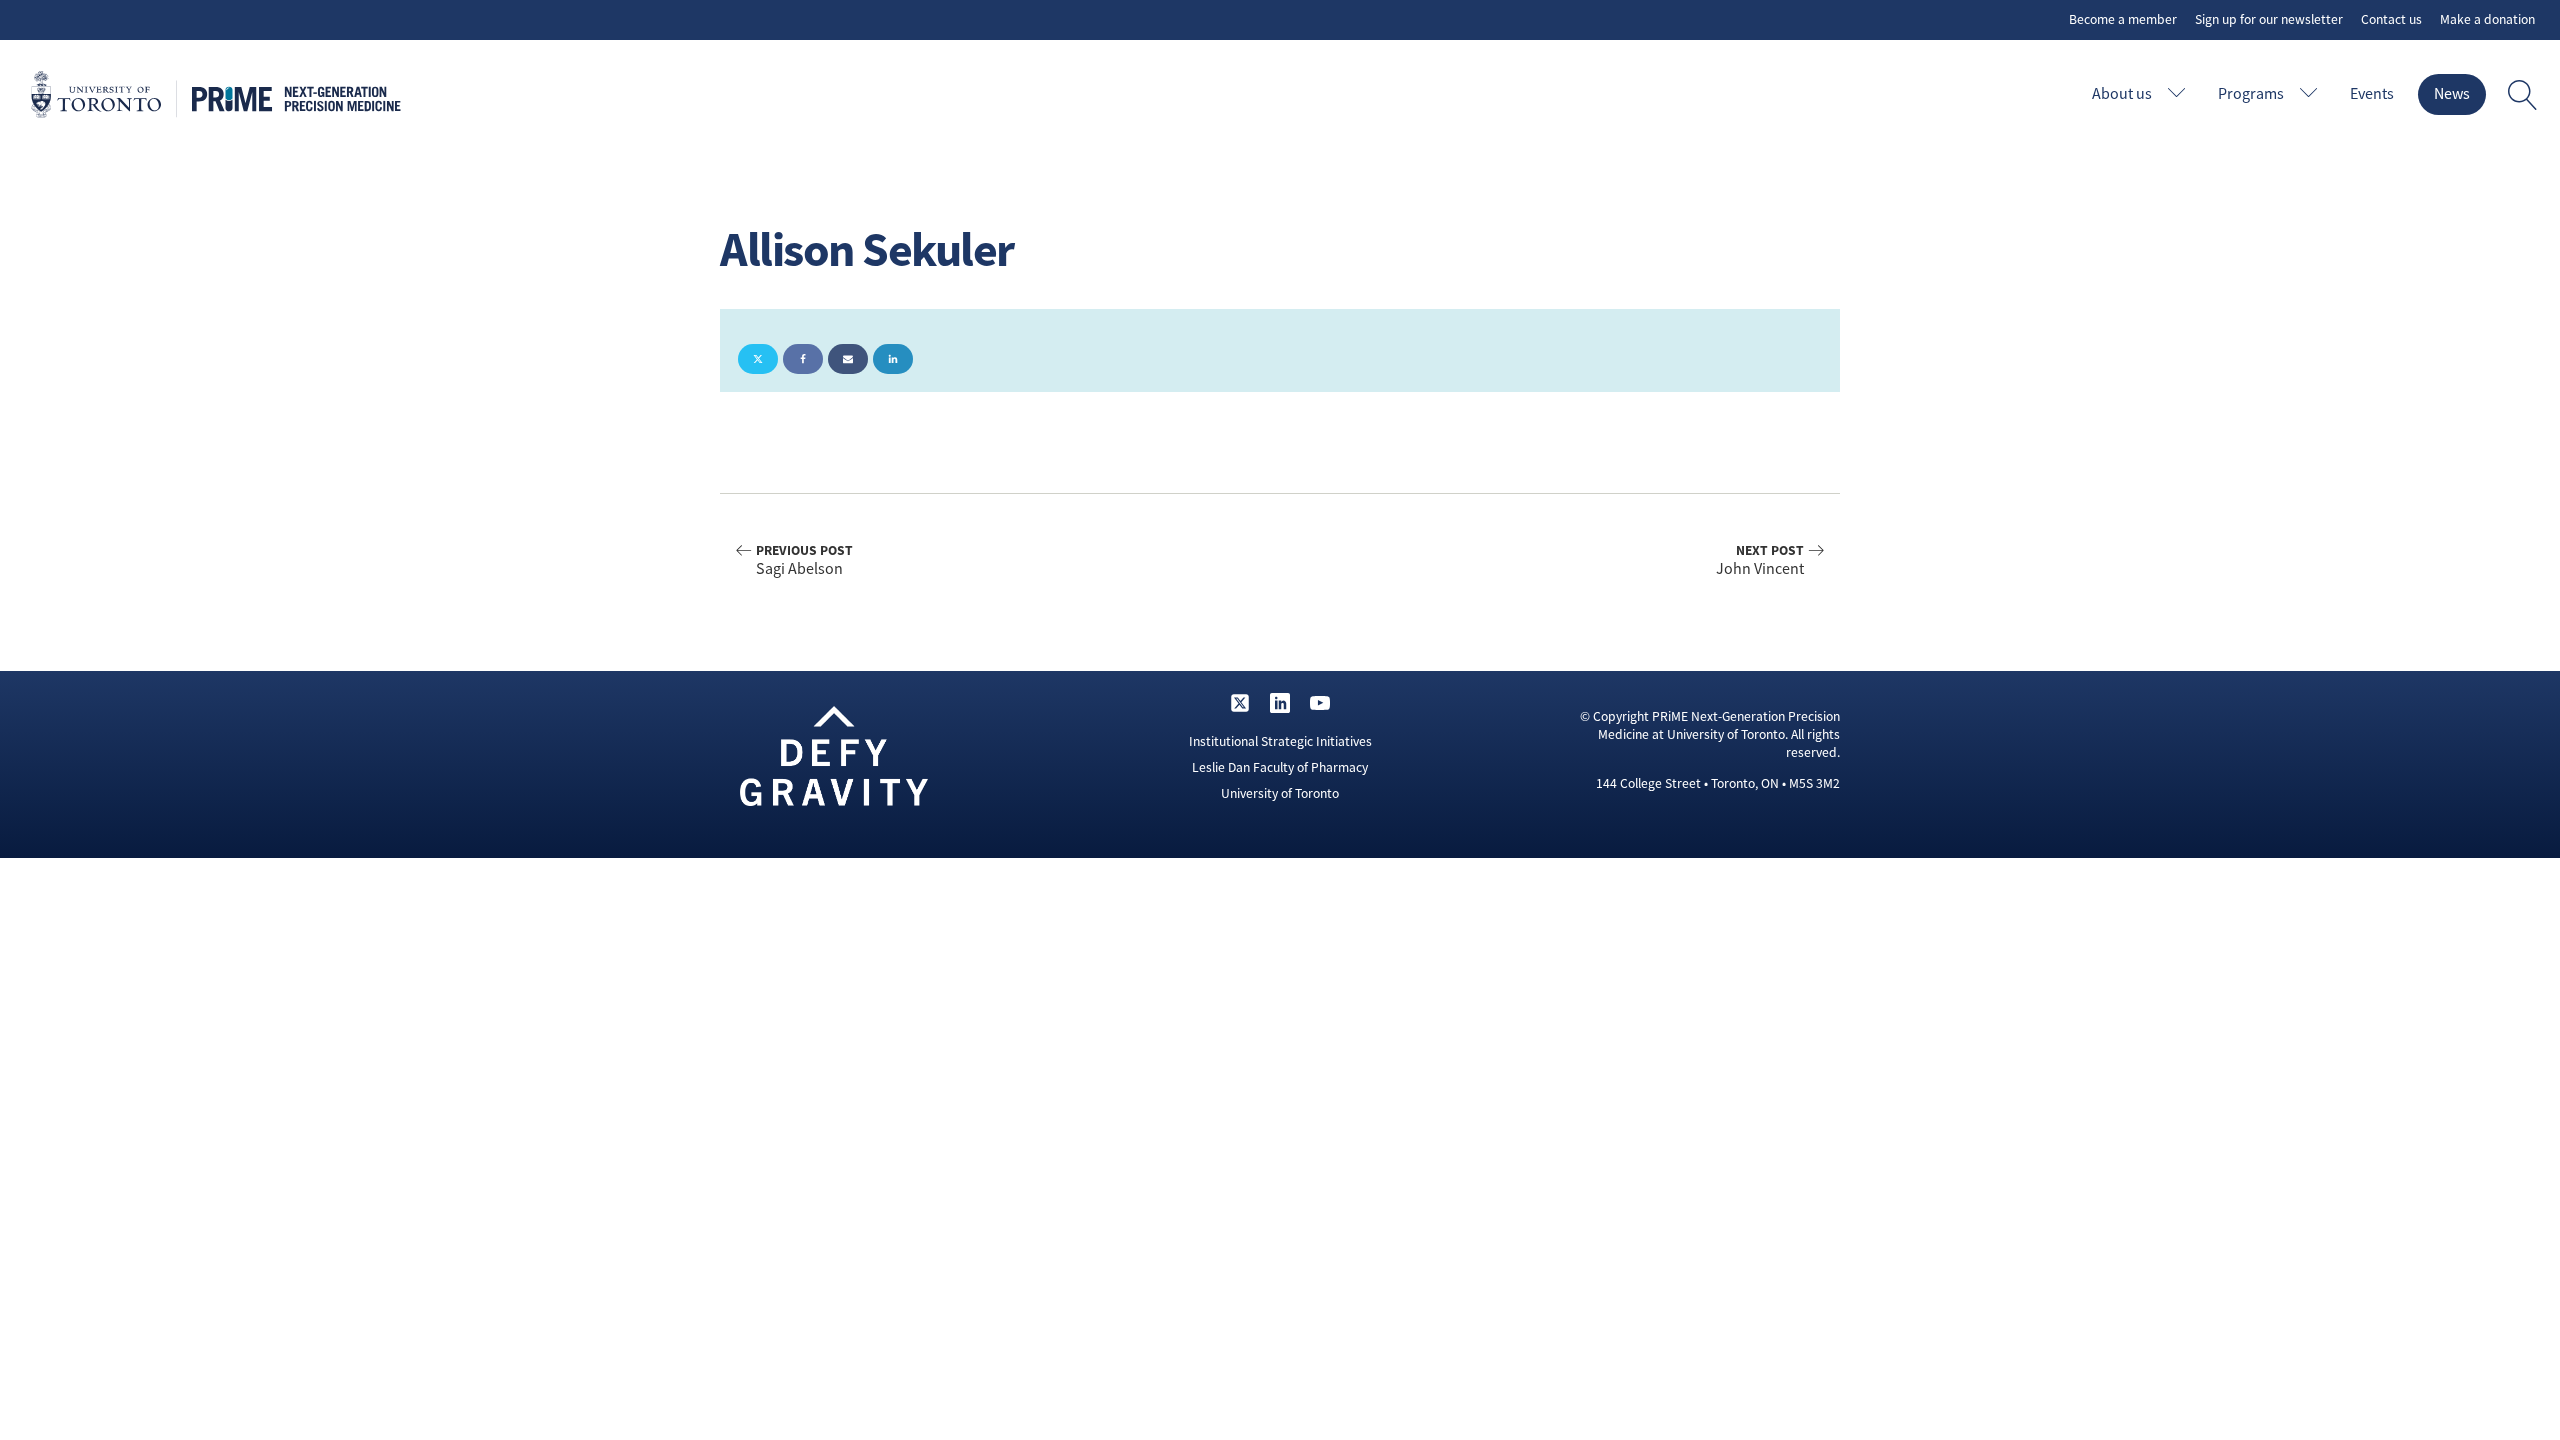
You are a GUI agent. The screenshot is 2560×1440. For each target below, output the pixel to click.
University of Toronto (1280, 793)
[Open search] (2523, 95)
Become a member (2123, 19)
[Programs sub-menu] (2313, 94)
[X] (758, 359)
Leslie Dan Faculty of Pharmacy (1280, 767)
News (2452, 94)
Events (2372, 94)
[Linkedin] (893, 359)
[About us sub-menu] (2181, 94)
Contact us (2391, 19)
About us (2122, 94)
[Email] (848, 359)
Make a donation (2487, 19)
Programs (2251, 94)
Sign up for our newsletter (2269, 19)
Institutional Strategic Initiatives (1280, 741)
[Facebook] (803, 359)
